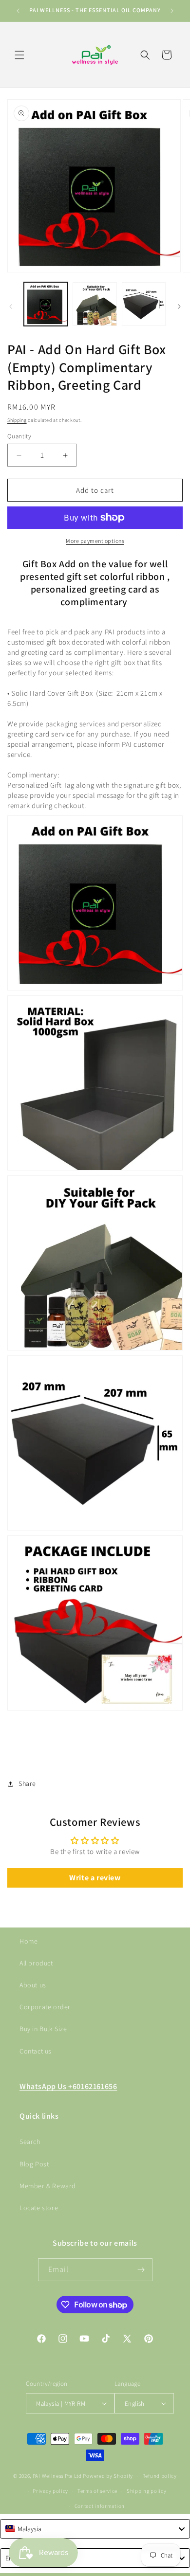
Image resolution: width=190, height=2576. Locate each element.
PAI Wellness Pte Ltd (57, 2476)
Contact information (100, 2506)
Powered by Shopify (108, 2476)
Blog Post (34, 2164)
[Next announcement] (172, 11)
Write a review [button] (95, 1878)
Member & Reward (48, 2186)
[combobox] (95, 2529)
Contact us (36, 2051)
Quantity (19, 436)
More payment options (95, 541)
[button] (19, 55)
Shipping (17, 420)
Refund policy (160, 2476)
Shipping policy (147, 2491)
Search (30, 2142)
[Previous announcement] (18, 11)
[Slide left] (11, 306)
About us (33, 1985)
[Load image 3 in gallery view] (144, 304)
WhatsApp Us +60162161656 (68, 2086)
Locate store (39, 2208)
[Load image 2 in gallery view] (95, 304)
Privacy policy (50, 2491)
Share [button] (27, 1783)
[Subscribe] (141, 2270)
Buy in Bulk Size (43, 2029)
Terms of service (97, 2491)
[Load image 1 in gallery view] (46, 304)
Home (28, 1941)
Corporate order (45, 2007)
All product (36, 1963)
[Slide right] (179, 306)
